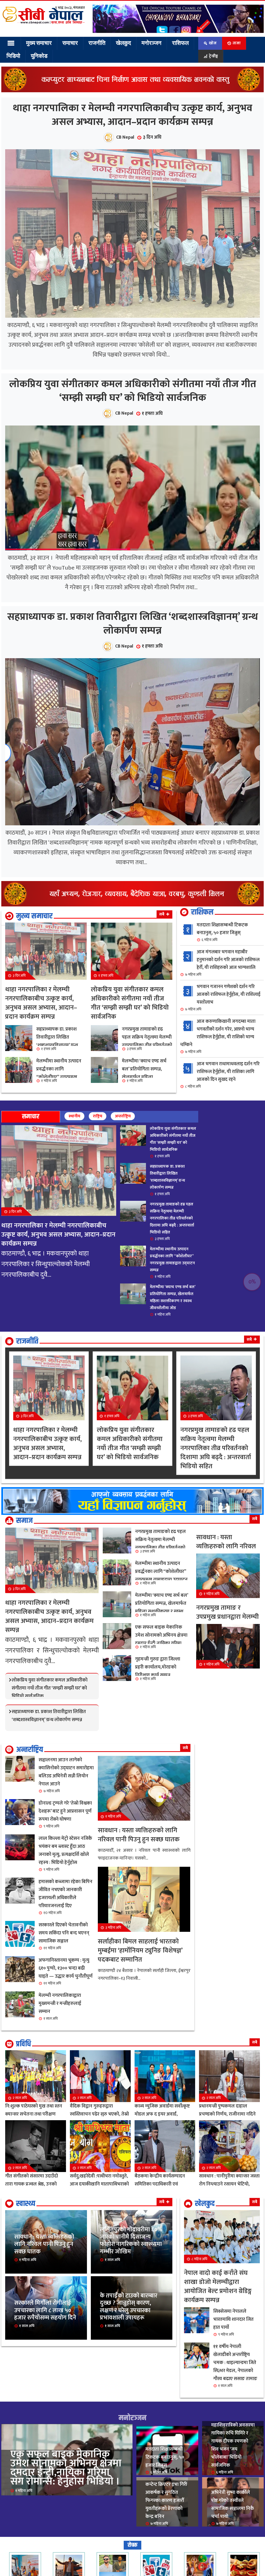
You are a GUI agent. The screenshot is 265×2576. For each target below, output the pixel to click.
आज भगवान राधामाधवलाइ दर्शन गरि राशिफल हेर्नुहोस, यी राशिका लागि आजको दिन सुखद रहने (222, 1159)
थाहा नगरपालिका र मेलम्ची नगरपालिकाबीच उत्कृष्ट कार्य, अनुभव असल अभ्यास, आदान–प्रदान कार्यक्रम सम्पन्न (132, 132)
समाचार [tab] (31, 1201)
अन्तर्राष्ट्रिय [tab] (123, 1200)
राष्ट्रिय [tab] (98, 1200)
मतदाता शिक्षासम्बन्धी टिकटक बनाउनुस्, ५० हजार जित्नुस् (222, 1016)
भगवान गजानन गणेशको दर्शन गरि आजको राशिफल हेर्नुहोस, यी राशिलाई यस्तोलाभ (223, 1081)
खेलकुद (117, 43)
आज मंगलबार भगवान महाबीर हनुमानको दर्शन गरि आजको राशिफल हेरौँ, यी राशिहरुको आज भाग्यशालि (222, 1047)
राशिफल (172, 43)
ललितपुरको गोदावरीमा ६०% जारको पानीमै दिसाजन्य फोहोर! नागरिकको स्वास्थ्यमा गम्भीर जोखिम (130, 2326)
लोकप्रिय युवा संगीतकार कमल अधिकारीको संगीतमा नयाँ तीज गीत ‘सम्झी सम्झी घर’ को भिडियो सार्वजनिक (133, 443)
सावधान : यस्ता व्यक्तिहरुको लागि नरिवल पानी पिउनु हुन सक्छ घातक (45, 2335)
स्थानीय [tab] (74, 1200)
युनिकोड (37, 56)
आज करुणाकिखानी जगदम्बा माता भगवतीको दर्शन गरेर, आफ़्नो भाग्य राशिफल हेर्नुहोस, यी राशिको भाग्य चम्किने (218, 1120)
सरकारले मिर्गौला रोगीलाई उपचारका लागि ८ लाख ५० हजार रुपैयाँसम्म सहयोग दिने (46, 2411)
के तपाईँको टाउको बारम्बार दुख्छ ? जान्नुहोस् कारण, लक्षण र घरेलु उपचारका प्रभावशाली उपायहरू (132, 2411)
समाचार (68, 43)
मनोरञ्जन (144, 43)
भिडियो (13, 56)
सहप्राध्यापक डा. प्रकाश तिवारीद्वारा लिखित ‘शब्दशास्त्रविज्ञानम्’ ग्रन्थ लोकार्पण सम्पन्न (133, 701)
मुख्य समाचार (38, 43)
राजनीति (93, 43)
